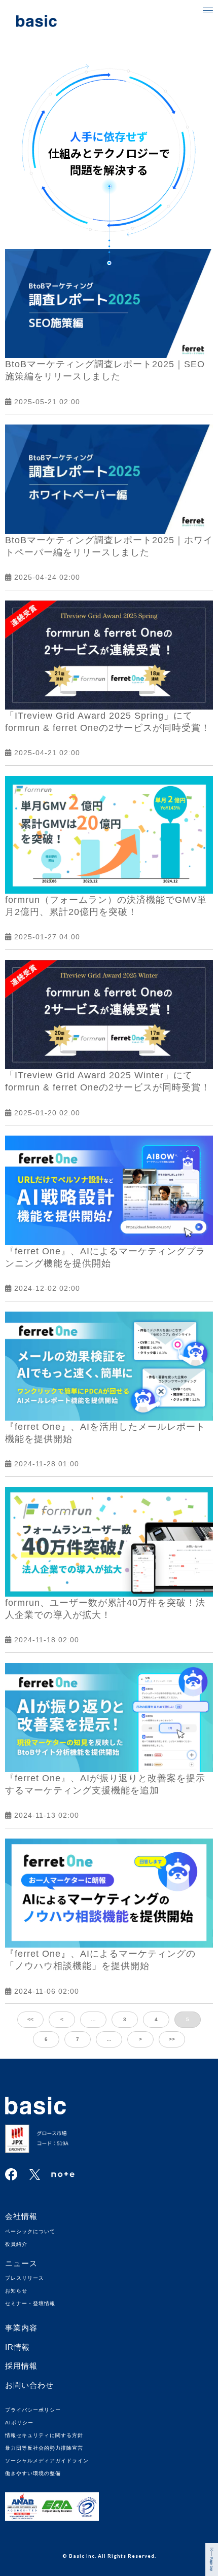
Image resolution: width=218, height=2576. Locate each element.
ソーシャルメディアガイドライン (47, 2461)
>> (172, 2039)
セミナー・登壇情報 (30, 2303)
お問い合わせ (29, 2385)
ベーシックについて (30, 2231)
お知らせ (16, 2291)
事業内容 (21, 2328)
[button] (208, 10)
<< (30, 2019)
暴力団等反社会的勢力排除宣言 (44, 2448)
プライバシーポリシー (33, 2410)
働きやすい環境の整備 (33, 2473)
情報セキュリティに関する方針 (44, 2435)
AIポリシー (19, 2423)
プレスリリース (25, 2278)
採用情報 (21, 2366)
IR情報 (17, 2347)
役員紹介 (16, 2244)
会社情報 (21, 2216)
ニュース (21, 2263)
